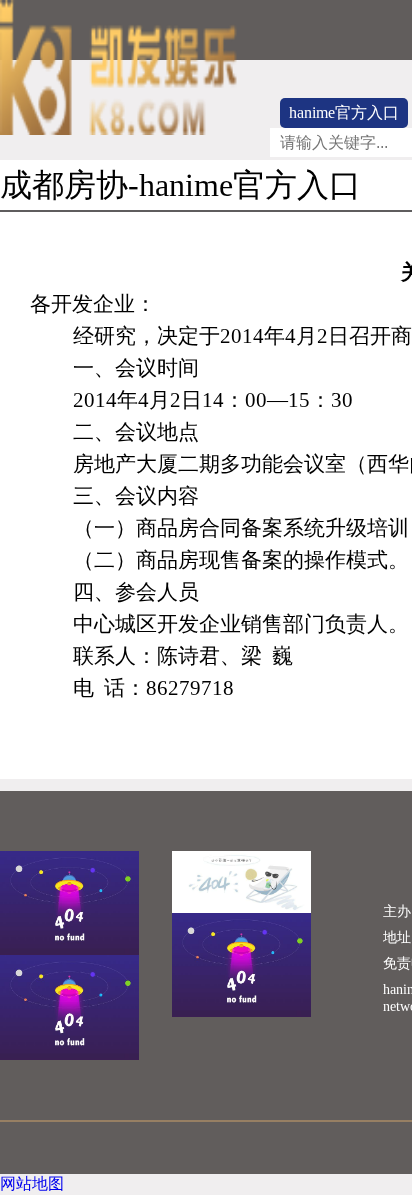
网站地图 (32, 1183)
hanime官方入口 (344, 112)
